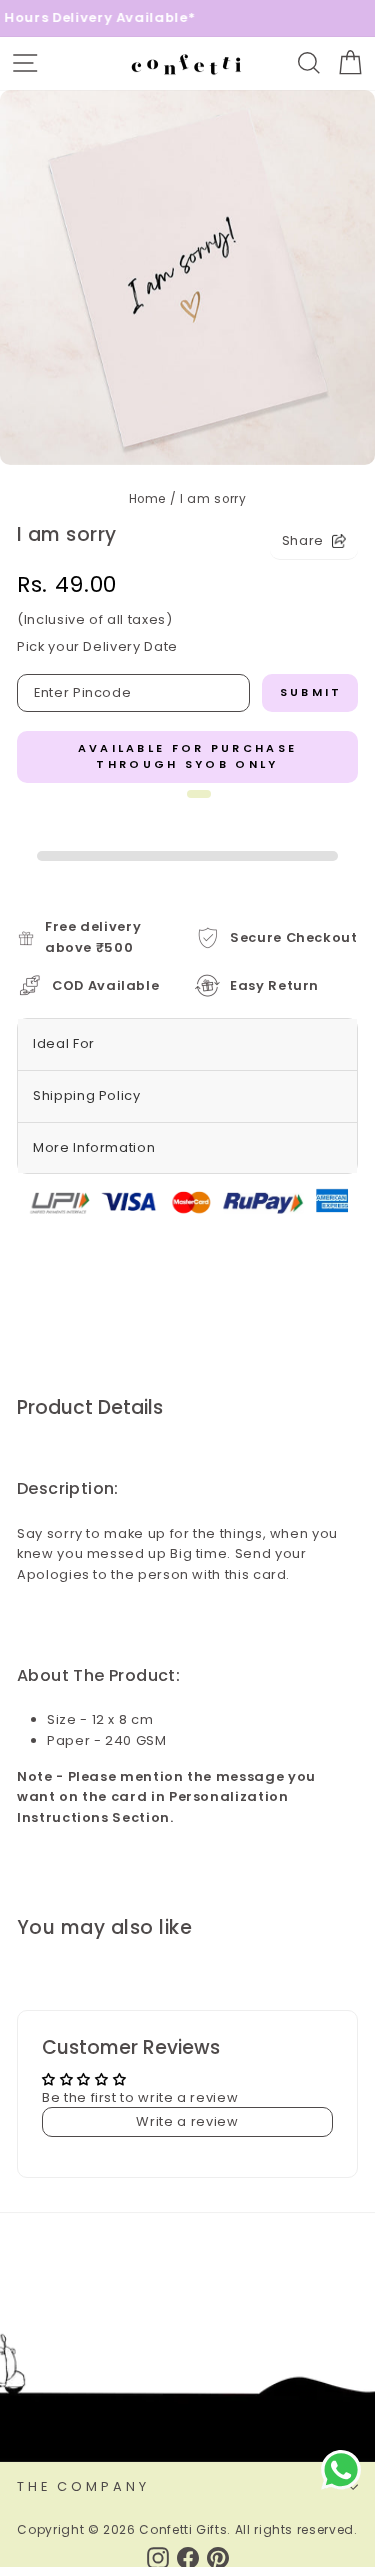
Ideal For (64, 1043)
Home (148, 499)
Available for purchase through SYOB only (188, 756)
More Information (94, 1147)
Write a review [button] (187, 2121)
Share (303, 540)
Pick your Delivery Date (97, 646)
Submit (311, 692)
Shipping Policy (87, 1095)
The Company (83, 2486)
